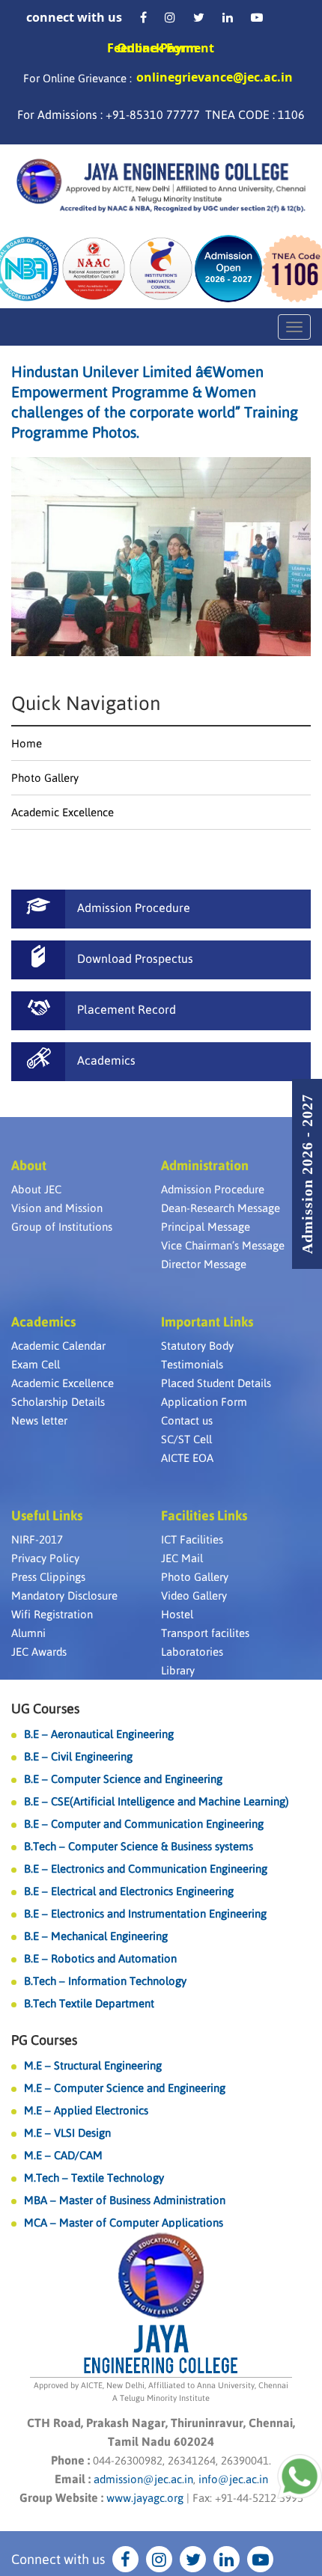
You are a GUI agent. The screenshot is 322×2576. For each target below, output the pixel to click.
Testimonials (192, 1364)
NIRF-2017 (37, 1539)
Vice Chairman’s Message (223, 1245)
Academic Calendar (58, 1346)
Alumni (28, 1633)
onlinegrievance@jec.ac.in (215, 77)
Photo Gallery (45, 778)
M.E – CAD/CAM (63, 2155)
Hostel (177, 1614)
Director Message (204, 1264)
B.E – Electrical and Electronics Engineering (129, 1891)
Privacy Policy (45, 1558)
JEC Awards (39, 1652)
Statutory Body (197, 1346)
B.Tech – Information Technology (105, 1981)
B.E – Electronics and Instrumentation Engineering (145, 1913)
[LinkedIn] (228, 17)
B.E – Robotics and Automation (100, 1958)
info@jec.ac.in (232, 2479)
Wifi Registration (52, 1614)
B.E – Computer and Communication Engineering (144, 1824)
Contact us (187, 1420)
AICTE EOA (187, 1458)
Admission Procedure (213, 1189)
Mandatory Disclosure (64, 1596)
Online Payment (165, 48)
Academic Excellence (63, 812)
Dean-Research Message (221, 1208)
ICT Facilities (192, 1539)
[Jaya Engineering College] (161, 188)
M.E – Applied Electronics (86, 2110)
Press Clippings (48, 1577)
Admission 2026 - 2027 (307, 1174)
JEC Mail (182, 1558)
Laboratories (192, 1652)
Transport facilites (205, 1633)
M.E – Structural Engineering (93, 2065)
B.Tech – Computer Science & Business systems (139, 1846)
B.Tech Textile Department (89, 2003)
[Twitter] (199, 17)
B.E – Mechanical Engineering (96, 1936)
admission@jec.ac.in (143, 2479)
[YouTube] (257, 17)
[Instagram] (170, 17)
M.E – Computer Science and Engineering (125, 2088)
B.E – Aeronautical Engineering (99, 1734)
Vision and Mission (57, 1208)
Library (178, 1670)
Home (27, 743)
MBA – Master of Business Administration (125, 2200)
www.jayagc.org (145, 2498)
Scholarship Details (58, 1402)
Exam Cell (36, 1364)
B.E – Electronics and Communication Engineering (146, 1869)
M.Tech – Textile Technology (94, 2178)
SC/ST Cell (186, 1439)
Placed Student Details (216, 1383)
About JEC (36, 1189)
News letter (39, 1420)
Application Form (204, 1402)
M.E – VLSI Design (67, 2133)
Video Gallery (194, 1596)
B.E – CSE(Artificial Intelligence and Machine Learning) (157, 1801)
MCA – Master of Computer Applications (124, 2222)
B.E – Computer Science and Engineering (123, 1779)
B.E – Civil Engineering (78, 1756)
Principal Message (206, 1227)
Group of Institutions (62, 1227)
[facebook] (143, 17)
